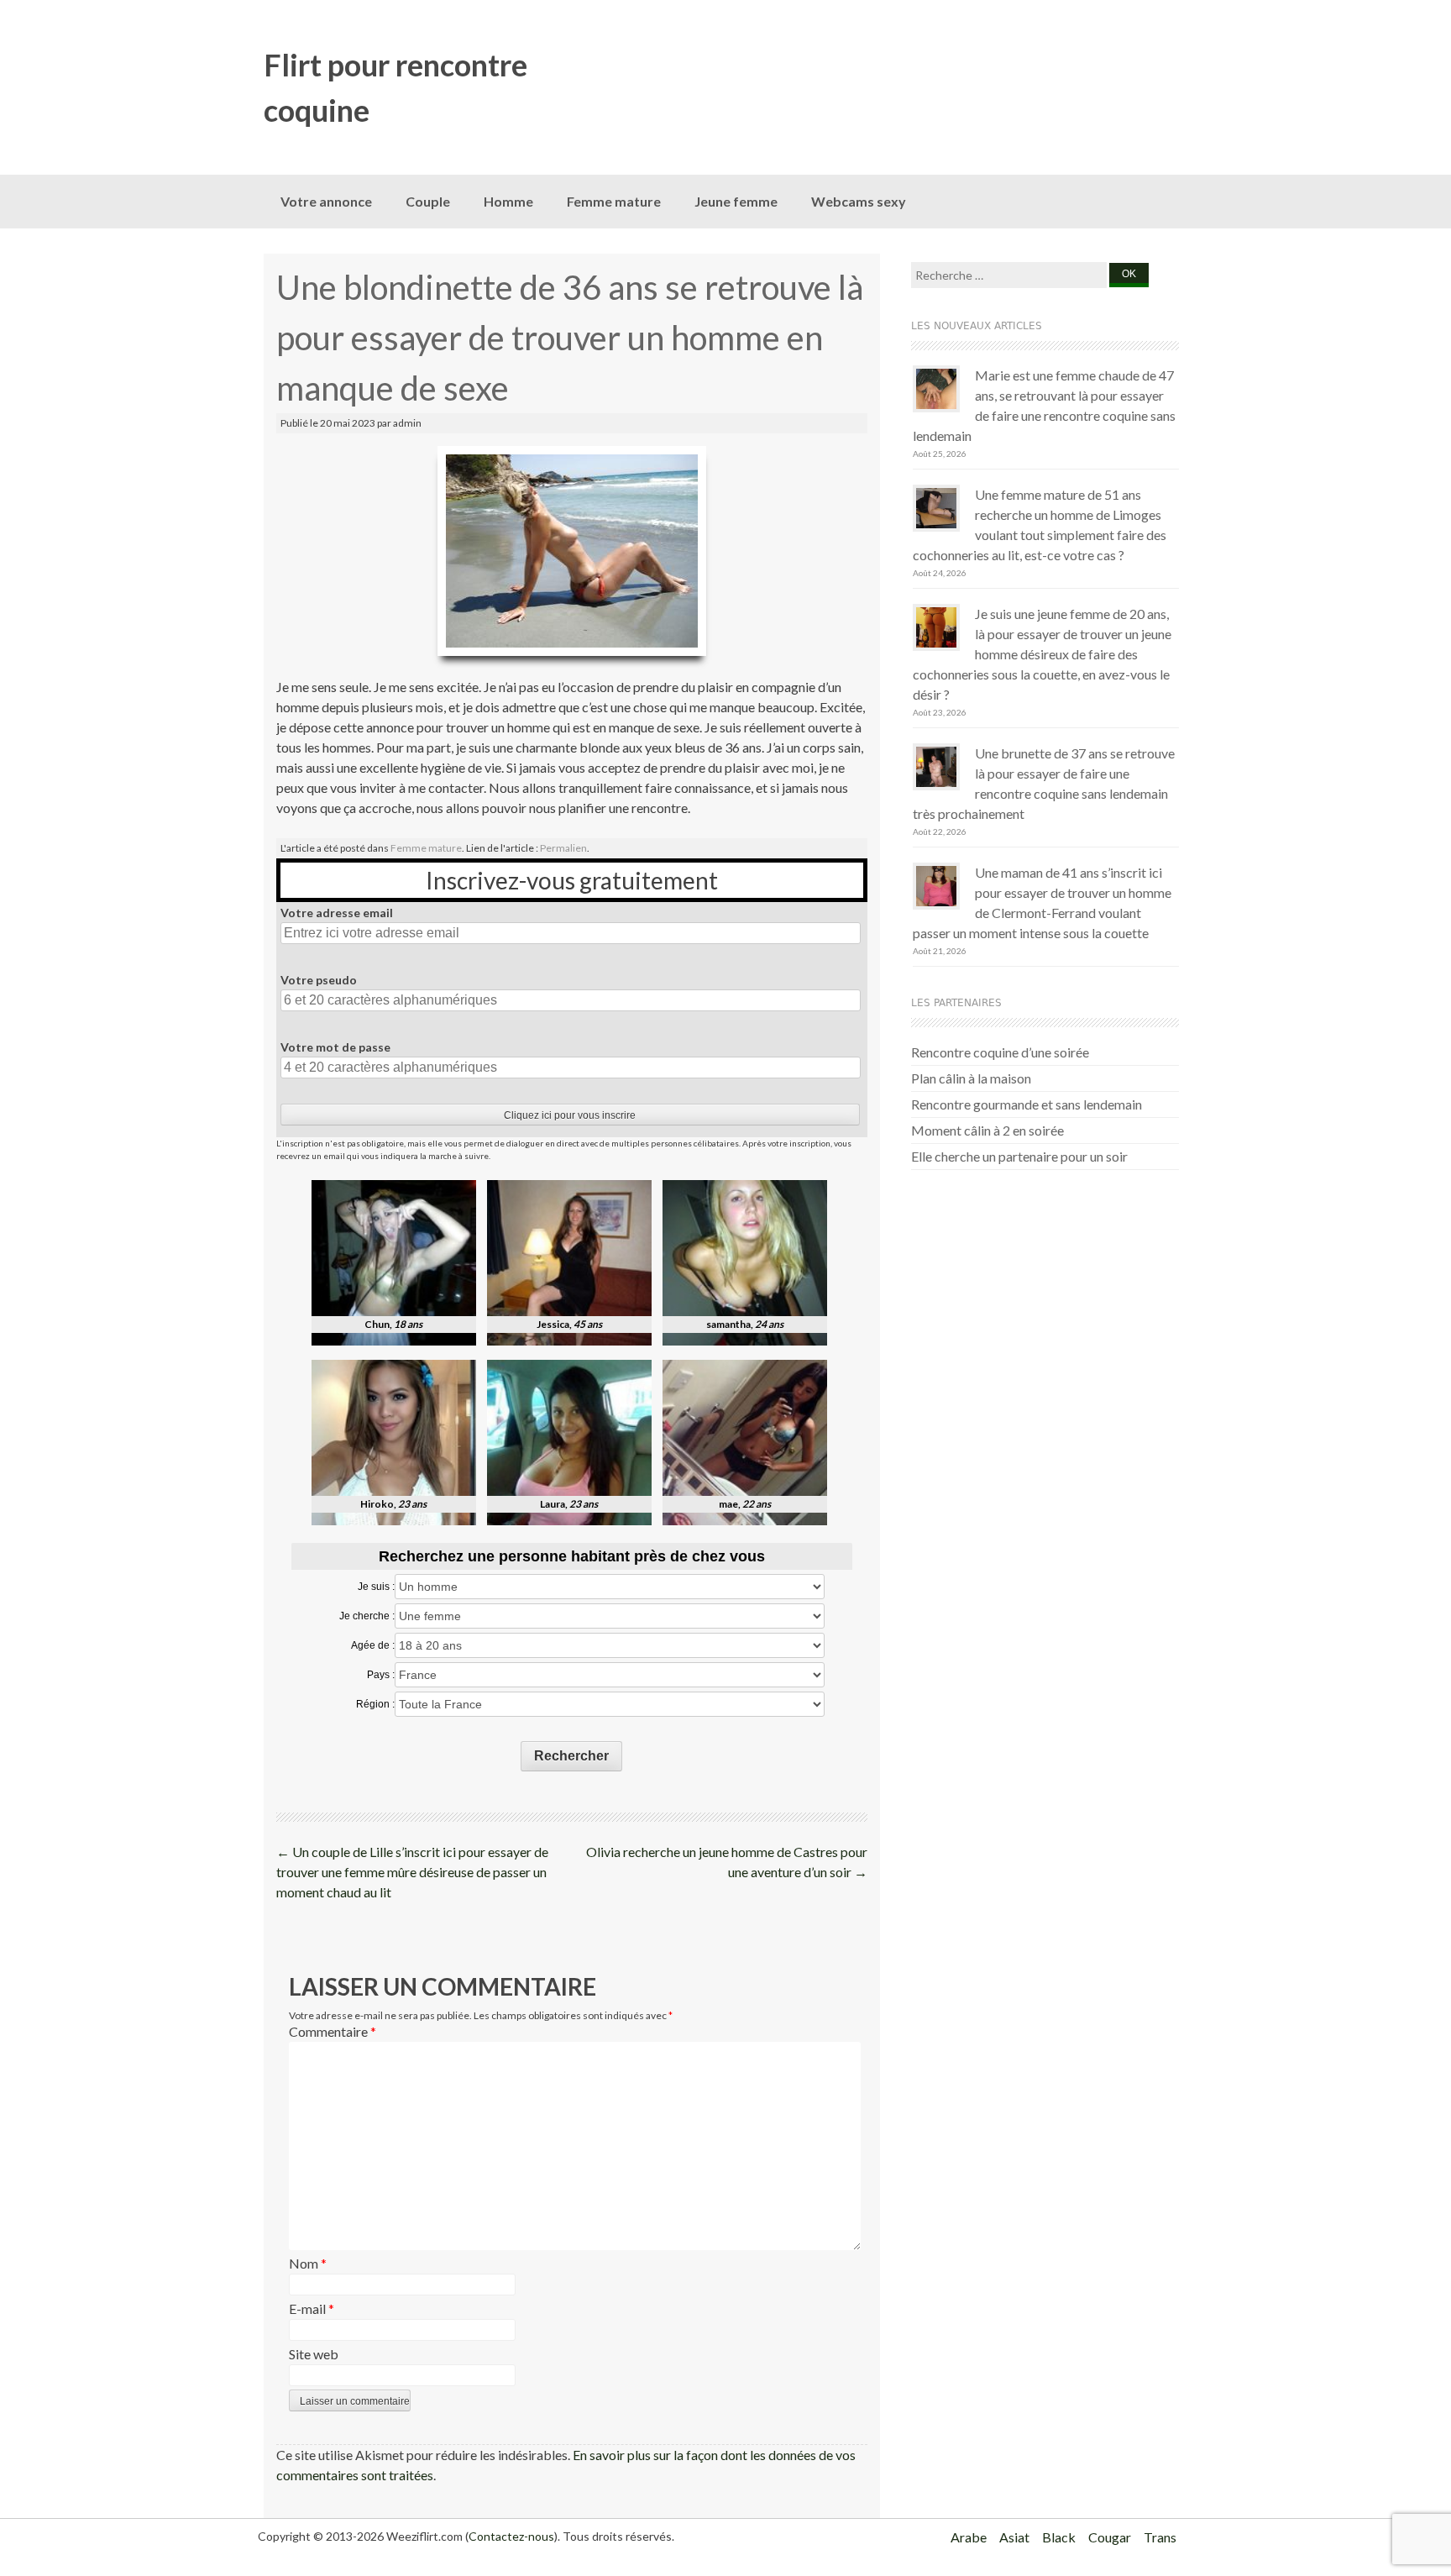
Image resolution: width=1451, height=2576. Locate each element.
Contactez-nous (511, 2536)
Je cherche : (367, 1616)
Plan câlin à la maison (971, 1078)
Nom (308, 2263)
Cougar (1110, 2537)
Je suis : (376, 1587)
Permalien (563, 848)
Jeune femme (736, 201)
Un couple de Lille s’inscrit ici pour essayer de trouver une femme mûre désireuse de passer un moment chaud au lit (412, 1872)
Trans (1160, 2537)
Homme (508, 201)
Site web (314, 2354)
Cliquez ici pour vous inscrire (570, 1115)
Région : (375, 1704)
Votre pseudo (319, 980)
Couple (428, 201)
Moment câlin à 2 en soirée (987, 1130)
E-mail (312, 2308)
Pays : (381, 1675)
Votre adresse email (337, 913)
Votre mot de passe (335, 1047)
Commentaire (333, 2031)
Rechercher (571, 1756)
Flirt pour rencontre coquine (395, 87)
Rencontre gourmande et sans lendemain (1027, 1104)
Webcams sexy (859, 201)
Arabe (969, 2537)
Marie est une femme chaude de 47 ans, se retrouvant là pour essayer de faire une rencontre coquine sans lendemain (1044, 405)
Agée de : (373, 1645)
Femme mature (614, 201)
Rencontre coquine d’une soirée (1000, 1052)
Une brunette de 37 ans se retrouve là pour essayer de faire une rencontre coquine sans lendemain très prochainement (1044, 783)
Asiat (1014, 2537)
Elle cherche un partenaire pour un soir (1019, 1156)
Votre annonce (326, 201)
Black (1059, 2537)
